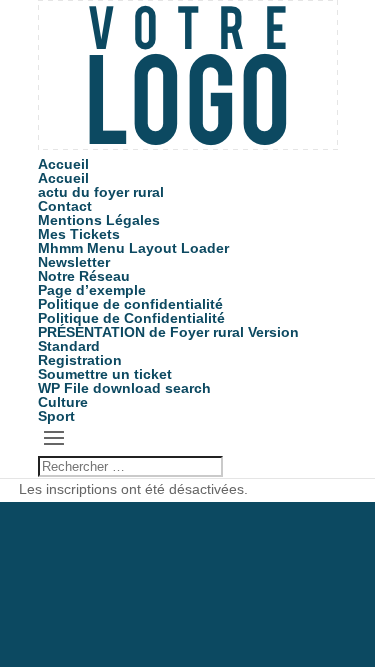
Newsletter (74, 262)
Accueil (63, 164)
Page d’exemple (92, 290)
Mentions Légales (99, 220)
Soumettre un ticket (105, 374)
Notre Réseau (84, 276)
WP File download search (124, 388)
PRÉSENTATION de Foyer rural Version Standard (168, 339)
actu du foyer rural (101, 192)
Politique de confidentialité (130, 304)
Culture (63, 402)
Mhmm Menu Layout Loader (133, 248)
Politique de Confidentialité (131, 318)
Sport (56, 416)
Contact (65, 206)
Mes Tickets (79, 234)
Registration (80, 360)
